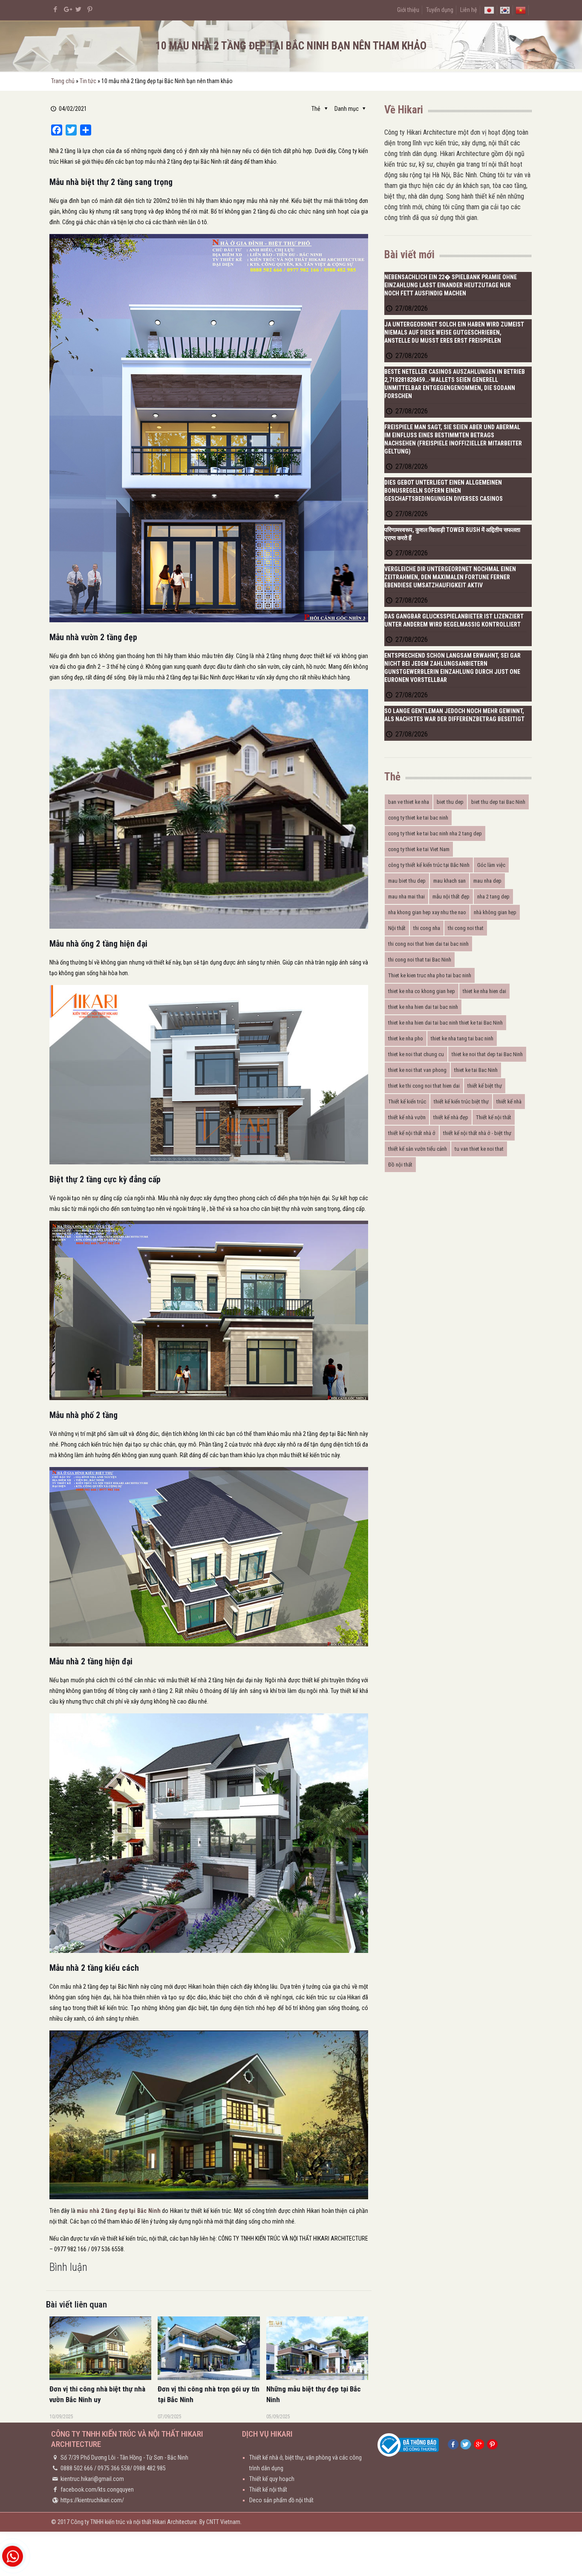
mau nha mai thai (406, 897)
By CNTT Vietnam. (220, 2522)
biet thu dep (450, 802)
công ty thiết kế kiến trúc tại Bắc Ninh (429, 865)
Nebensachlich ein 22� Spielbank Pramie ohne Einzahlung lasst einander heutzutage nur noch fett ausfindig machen (451, 285)
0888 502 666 (77, 2468)
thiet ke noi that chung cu (416, 1054)
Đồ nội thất (400, 1165)
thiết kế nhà (509, 1102)
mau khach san (449, 881)
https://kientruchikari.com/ (92, 2500)
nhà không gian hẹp (495, 912)
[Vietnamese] (521, 10)
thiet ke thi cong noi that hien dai (424, 1086)
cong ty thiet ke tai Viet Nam (419, 849)
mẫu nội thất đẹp (451, 897)
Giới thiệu (408, 10)
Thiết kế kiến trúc (407, 1102)
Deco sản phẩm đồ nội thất (281, 2500)
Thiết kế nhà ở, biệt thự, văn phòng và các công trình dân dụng (305, 2463)
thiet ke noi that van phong (417, 1070)
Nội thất (397, 928)
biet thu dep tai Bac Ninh (498, 802)
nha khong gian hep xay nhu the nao (427, 912)
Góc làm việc (491, 865)
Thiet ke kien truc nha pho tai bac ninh (430, 975)
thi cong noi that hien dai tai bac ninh (428, 944)
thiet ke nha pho (406, 1038)
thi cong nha (427, 928)
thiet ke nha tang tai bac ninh (462, 1038)
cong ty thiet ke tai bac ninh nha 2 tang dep (435, 833)
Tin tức (88, 81)
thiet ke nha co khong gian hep (422, 991)
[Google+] (67, 9)
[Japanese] (489, 10)
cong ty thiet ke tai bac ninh (418, 818)
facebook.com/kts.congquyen (97, 2489)
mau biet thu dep (407, 881)
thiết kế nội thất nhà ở (412, 1133)
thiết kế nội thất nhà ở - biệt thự (477, 1133)
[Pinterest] (90, 9)
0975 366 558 (114, 2468)
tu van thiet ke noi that (479, 1149)
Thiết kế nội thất (494, 1117)
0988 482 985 (150, 2468)
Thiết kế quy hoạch (272, 2479)
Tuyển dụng (440, 10)
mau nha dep (487, 881)
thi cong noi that (466, 928)
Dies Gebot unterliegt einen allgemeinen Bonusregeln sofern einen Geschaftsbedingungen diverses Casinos (444, 491)
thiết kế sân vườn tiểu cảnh (418, 1149)
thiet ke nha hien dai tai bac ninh (423, 1007)
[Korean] (505, 10)
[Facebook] (56, 9)
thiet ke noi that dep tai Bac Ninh (487, 1054)
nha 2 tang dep (493, 897)
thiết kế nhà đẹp (451, 1117)
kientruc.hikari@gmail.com (92, 2479)
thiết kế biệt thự (485, 1086)
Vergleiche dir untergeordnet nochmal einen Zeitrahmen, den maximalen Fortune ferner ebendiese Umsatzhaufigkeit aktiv (450, 577)
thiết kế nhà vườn (407, 1117)
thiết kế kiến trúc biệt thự (461, 1102)
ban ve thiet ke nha (409, 802)
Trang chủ (63, 81)
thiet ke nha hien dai (484, 991)
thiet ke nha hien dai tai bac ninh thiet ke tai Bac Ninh (445, 1023)
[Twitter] (79, 9)
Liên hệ (469, 10)
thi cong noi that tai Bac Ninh (420, 960)
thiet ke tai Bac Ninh (476, 1070)
